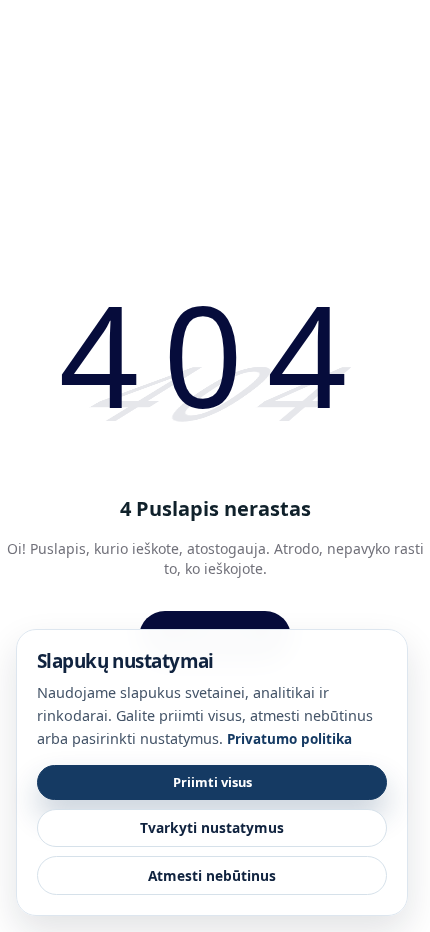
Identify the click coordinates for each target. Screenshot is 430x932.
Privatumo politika (289, 739)
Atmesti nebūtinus (212, 875)
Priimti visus (212, 782)
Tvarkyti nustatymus (212, 827)
